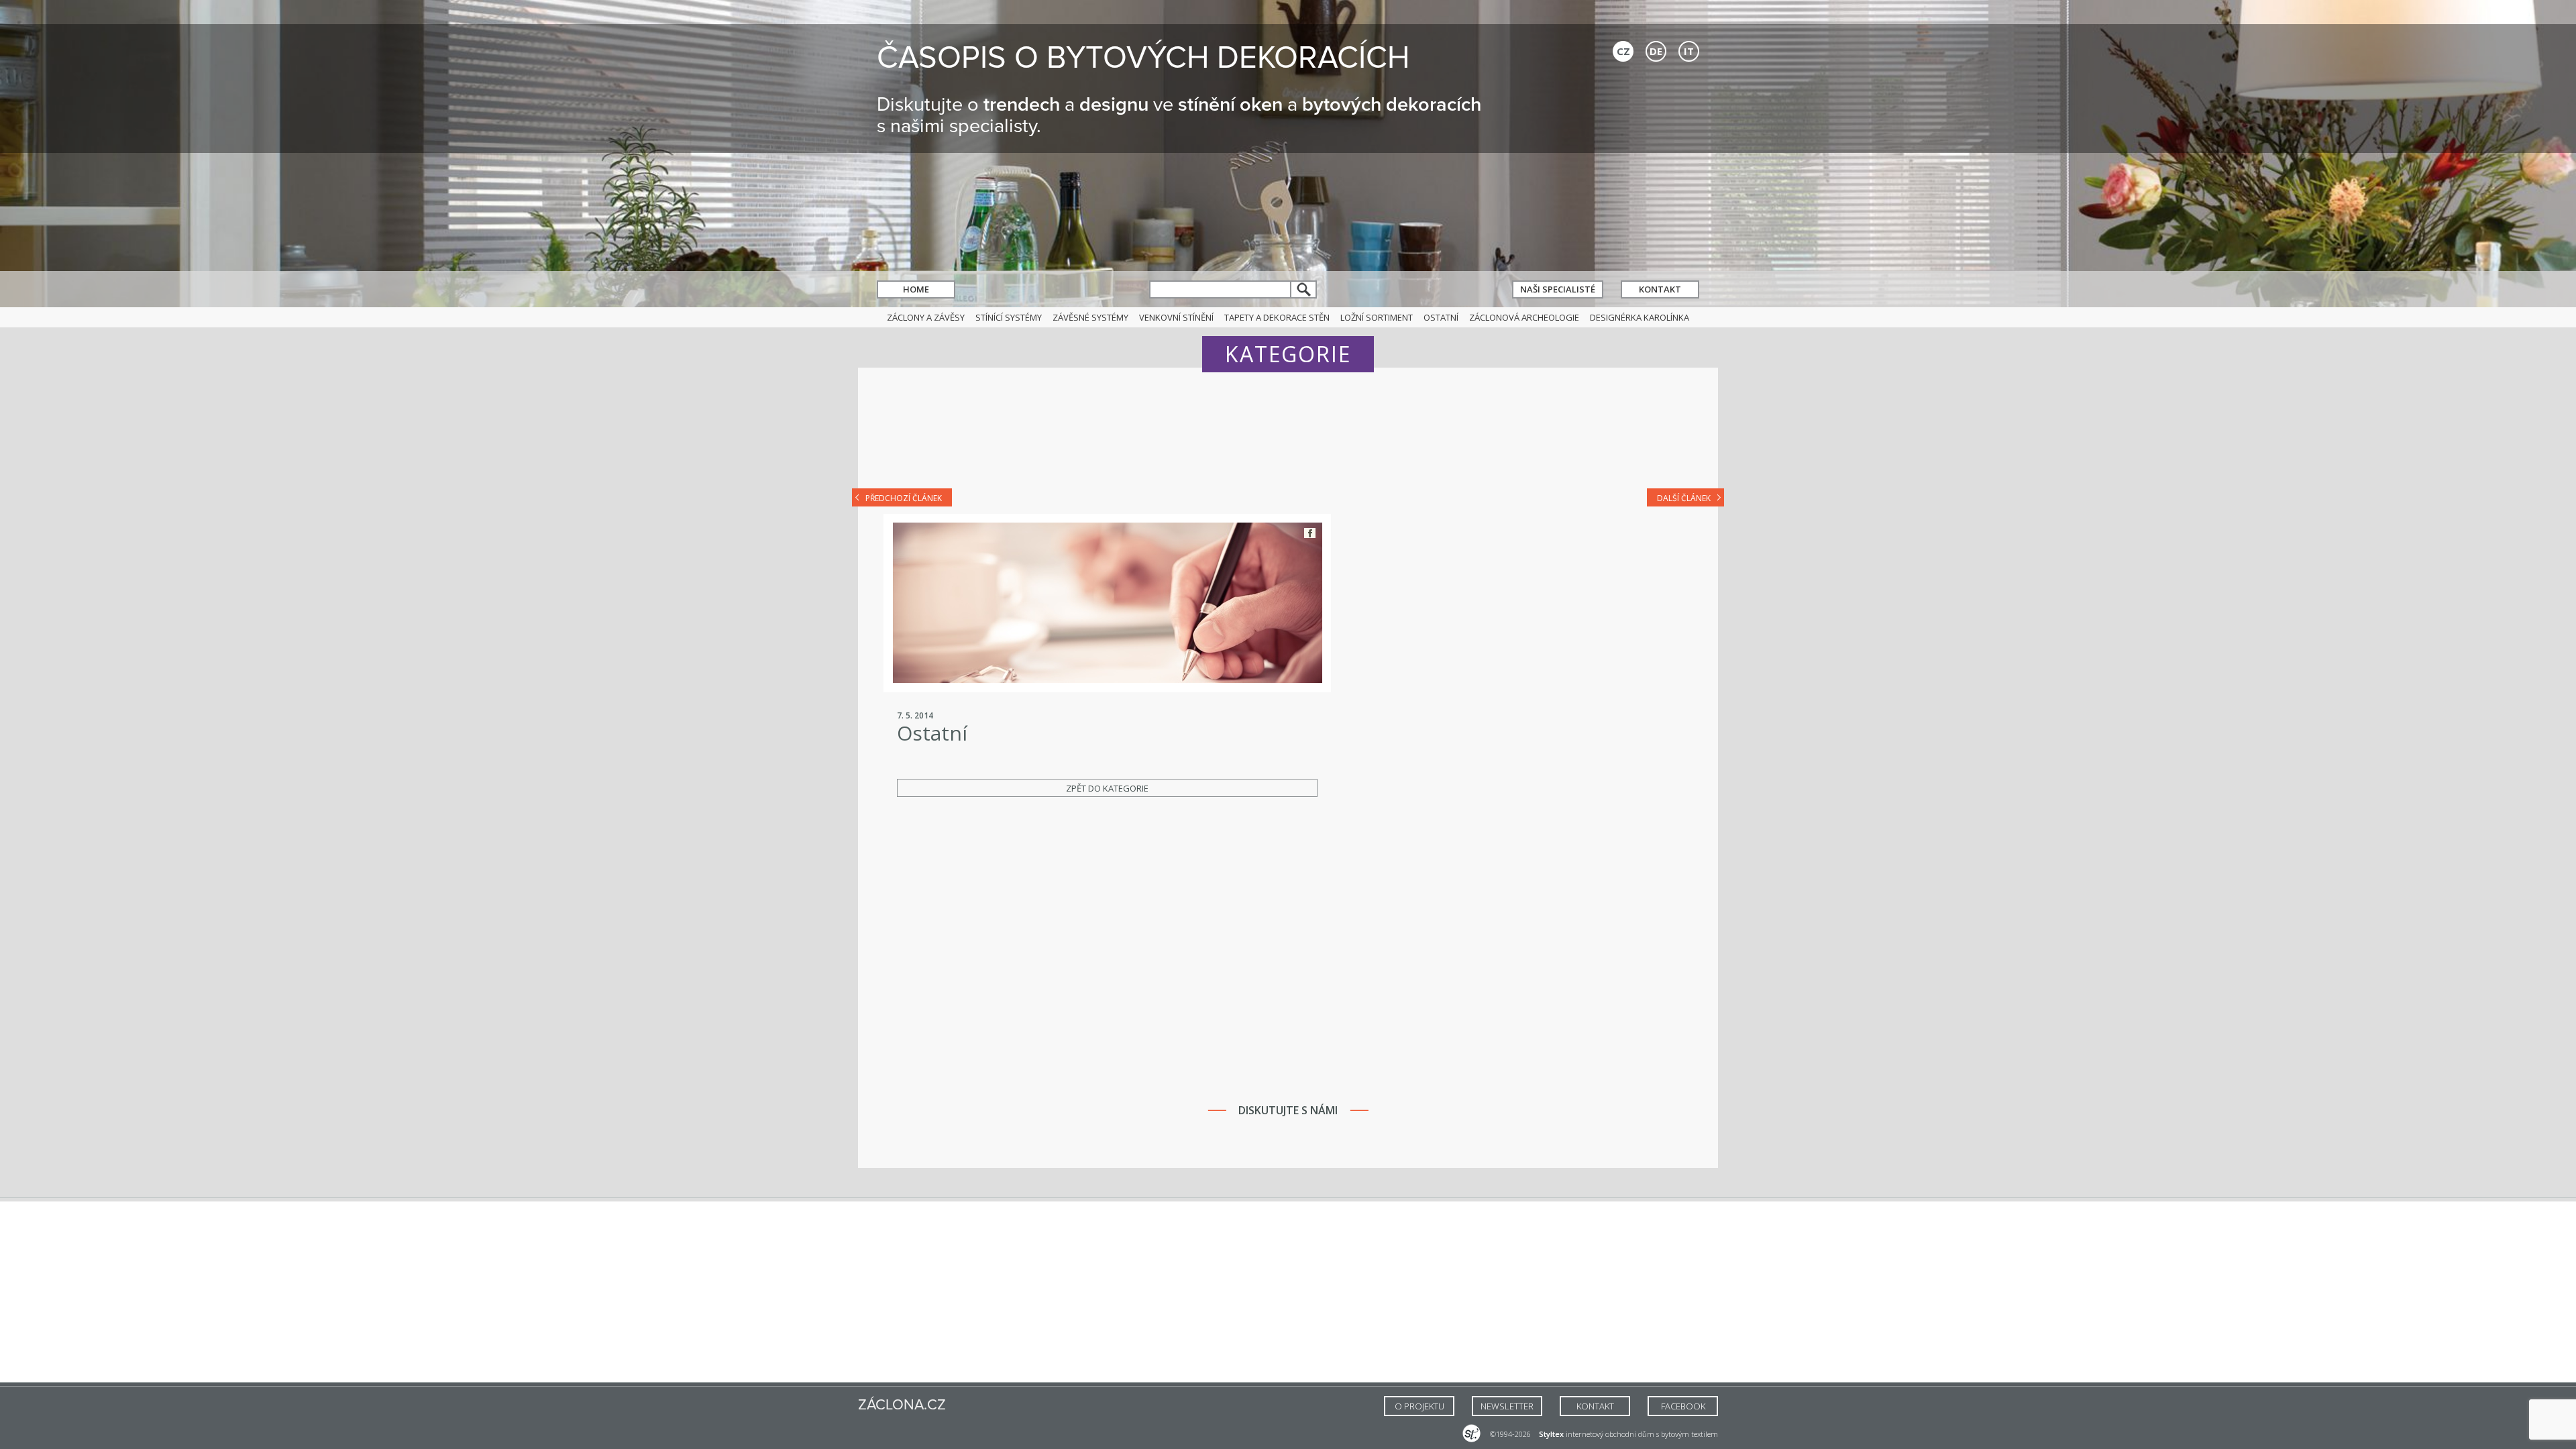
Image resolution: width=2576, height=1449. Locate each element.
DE (1656, 51)
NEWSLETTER (1507, 1406)
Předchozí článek (904, 498)
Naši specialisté (1558, 289)
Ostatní (1441, 317)
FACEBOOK (1683, 1406)
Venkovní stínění (1176, 317)
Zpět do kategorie (1107, 788)
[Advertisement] (1288, 437)
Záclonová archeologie (1524, 317)
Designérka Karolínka (1640, 317)
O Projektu (1419, 1406)
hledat (1304, 289)
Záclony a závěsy (926, 317)
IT (1689, 51)
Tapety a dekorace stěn (1277, 317)
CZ (1623, 51)
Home (916, 289)
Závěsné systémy (1090, 317)
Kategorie (1288, 354)
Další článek (1684, 498)
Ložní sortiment (1377, 317)
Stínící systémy (1009, 317)
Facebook (1310, 533)
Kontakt (1660, 289)
